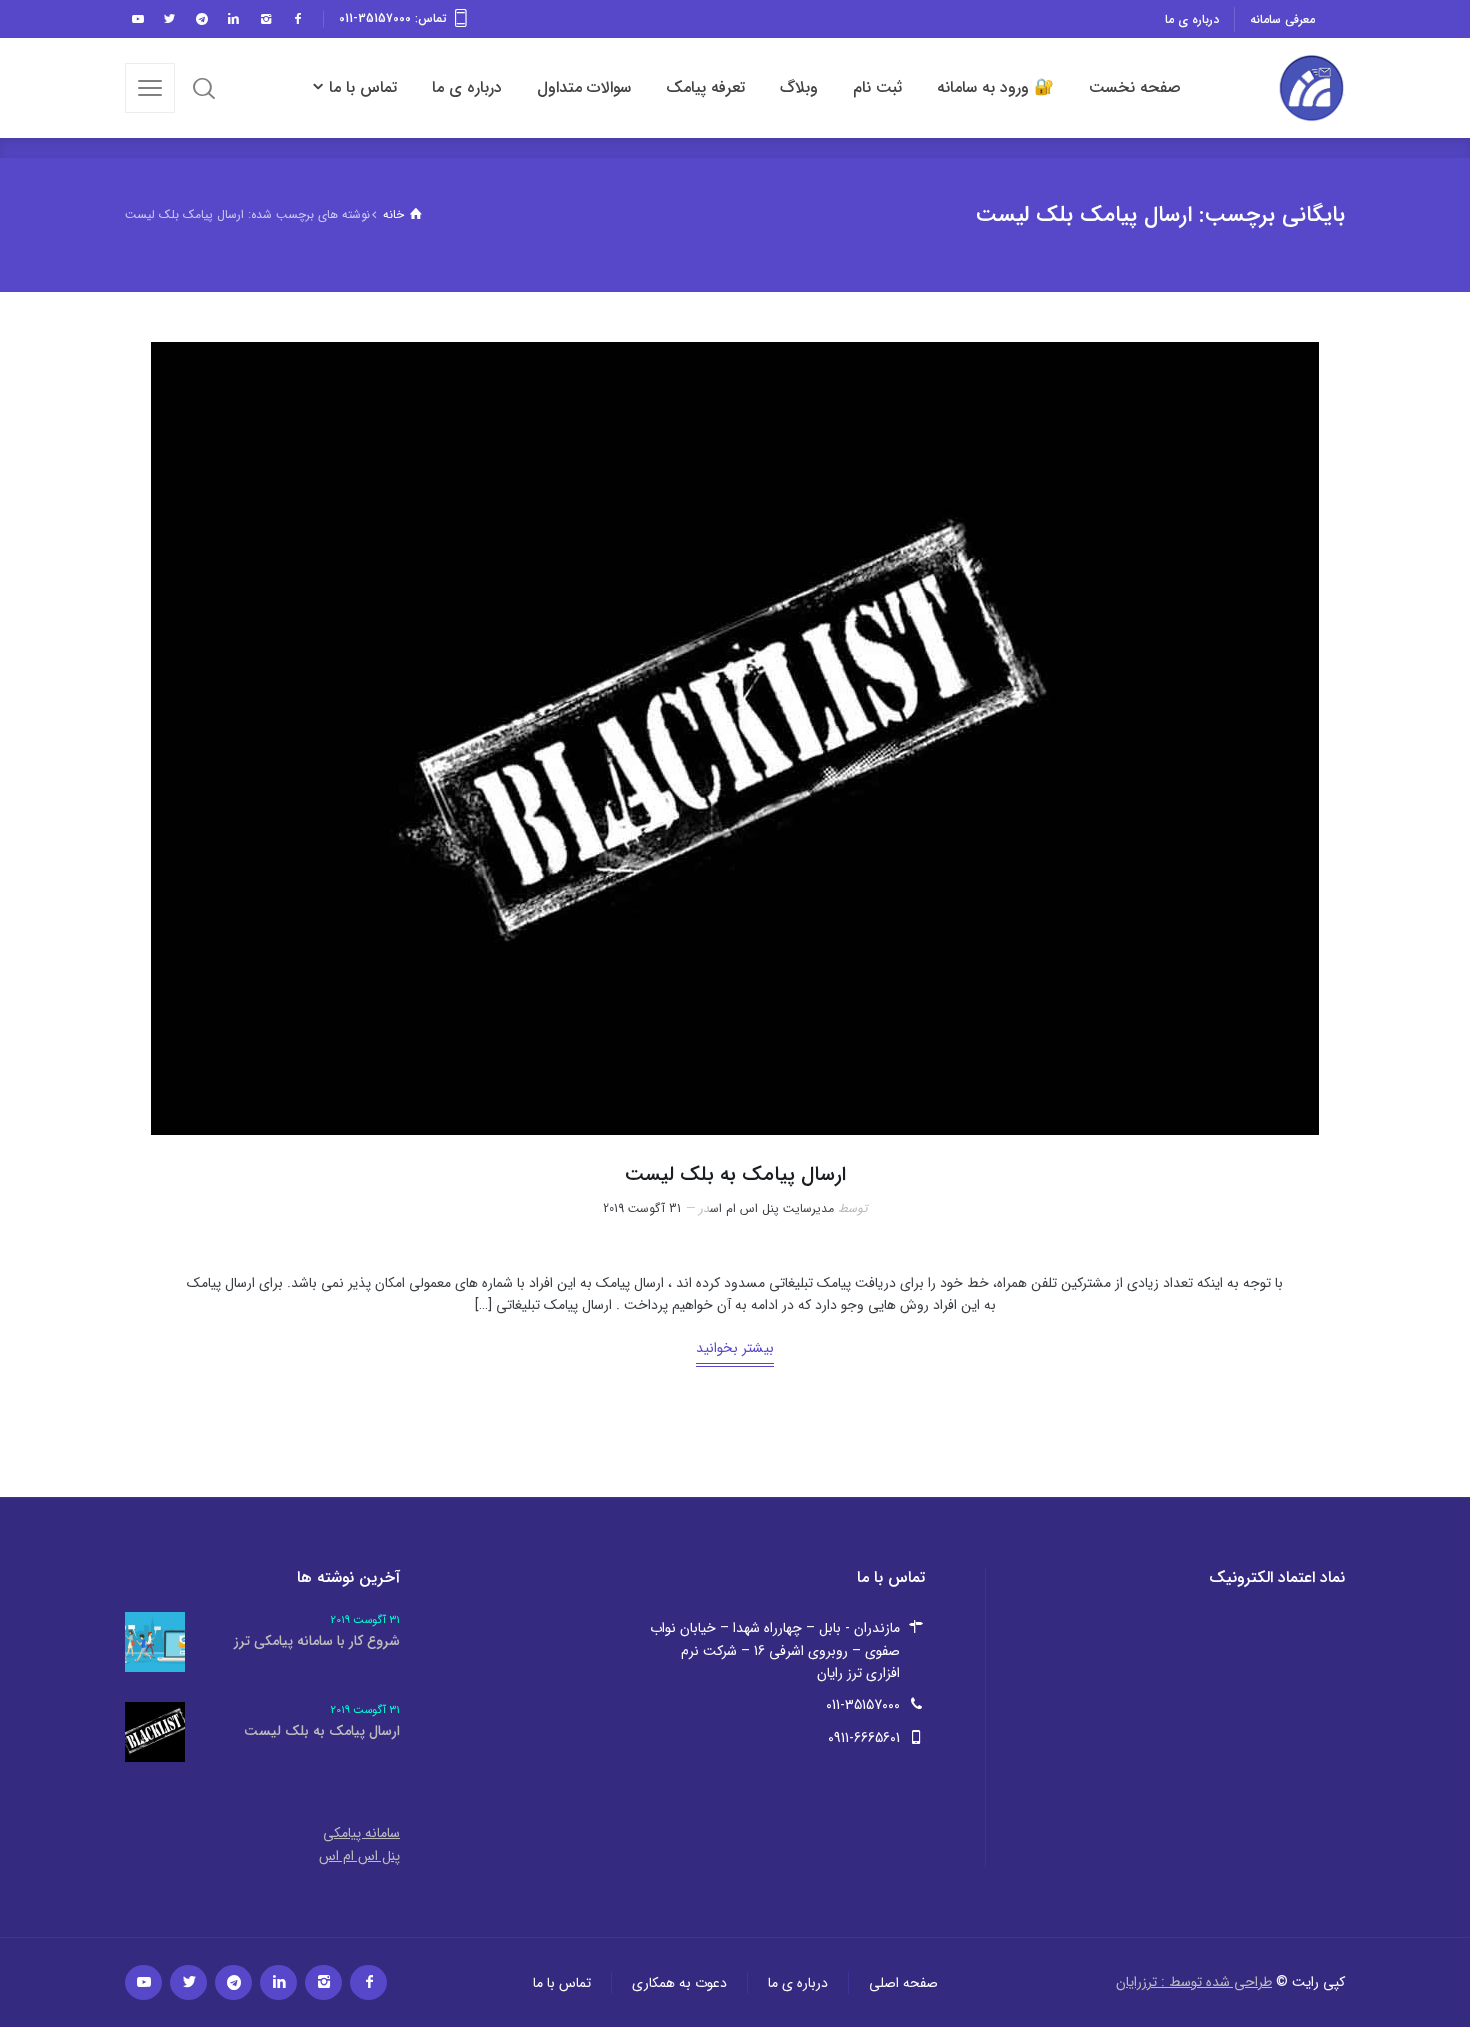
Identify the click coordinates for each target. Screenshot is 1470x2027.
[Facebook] (297, 19)
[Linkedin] (233, 19)
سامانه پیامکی (361, 1833)
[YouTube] (137, 19)
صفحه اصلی (903, 1982)
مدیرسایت (808, 1208)
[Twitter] (169, 19)
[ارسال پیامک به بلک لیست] (735, 738)
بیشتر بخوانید (735, 1348)
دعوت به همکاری (679, 1982)
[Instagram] (265, 19)
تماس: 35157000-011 (393, 18)
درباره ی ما (1192, 19)
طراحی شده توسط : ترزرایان (1194, 1982)
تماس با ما (562, 1982)
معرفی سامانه (1282, 19)
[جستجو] (204, 88)
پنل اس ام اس (744, 1208)
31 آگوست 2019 (642, 1208)
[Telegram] (201, 19)
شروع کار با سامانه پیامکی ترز (317, 1641)
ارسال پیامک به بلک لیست (735, 1174)
